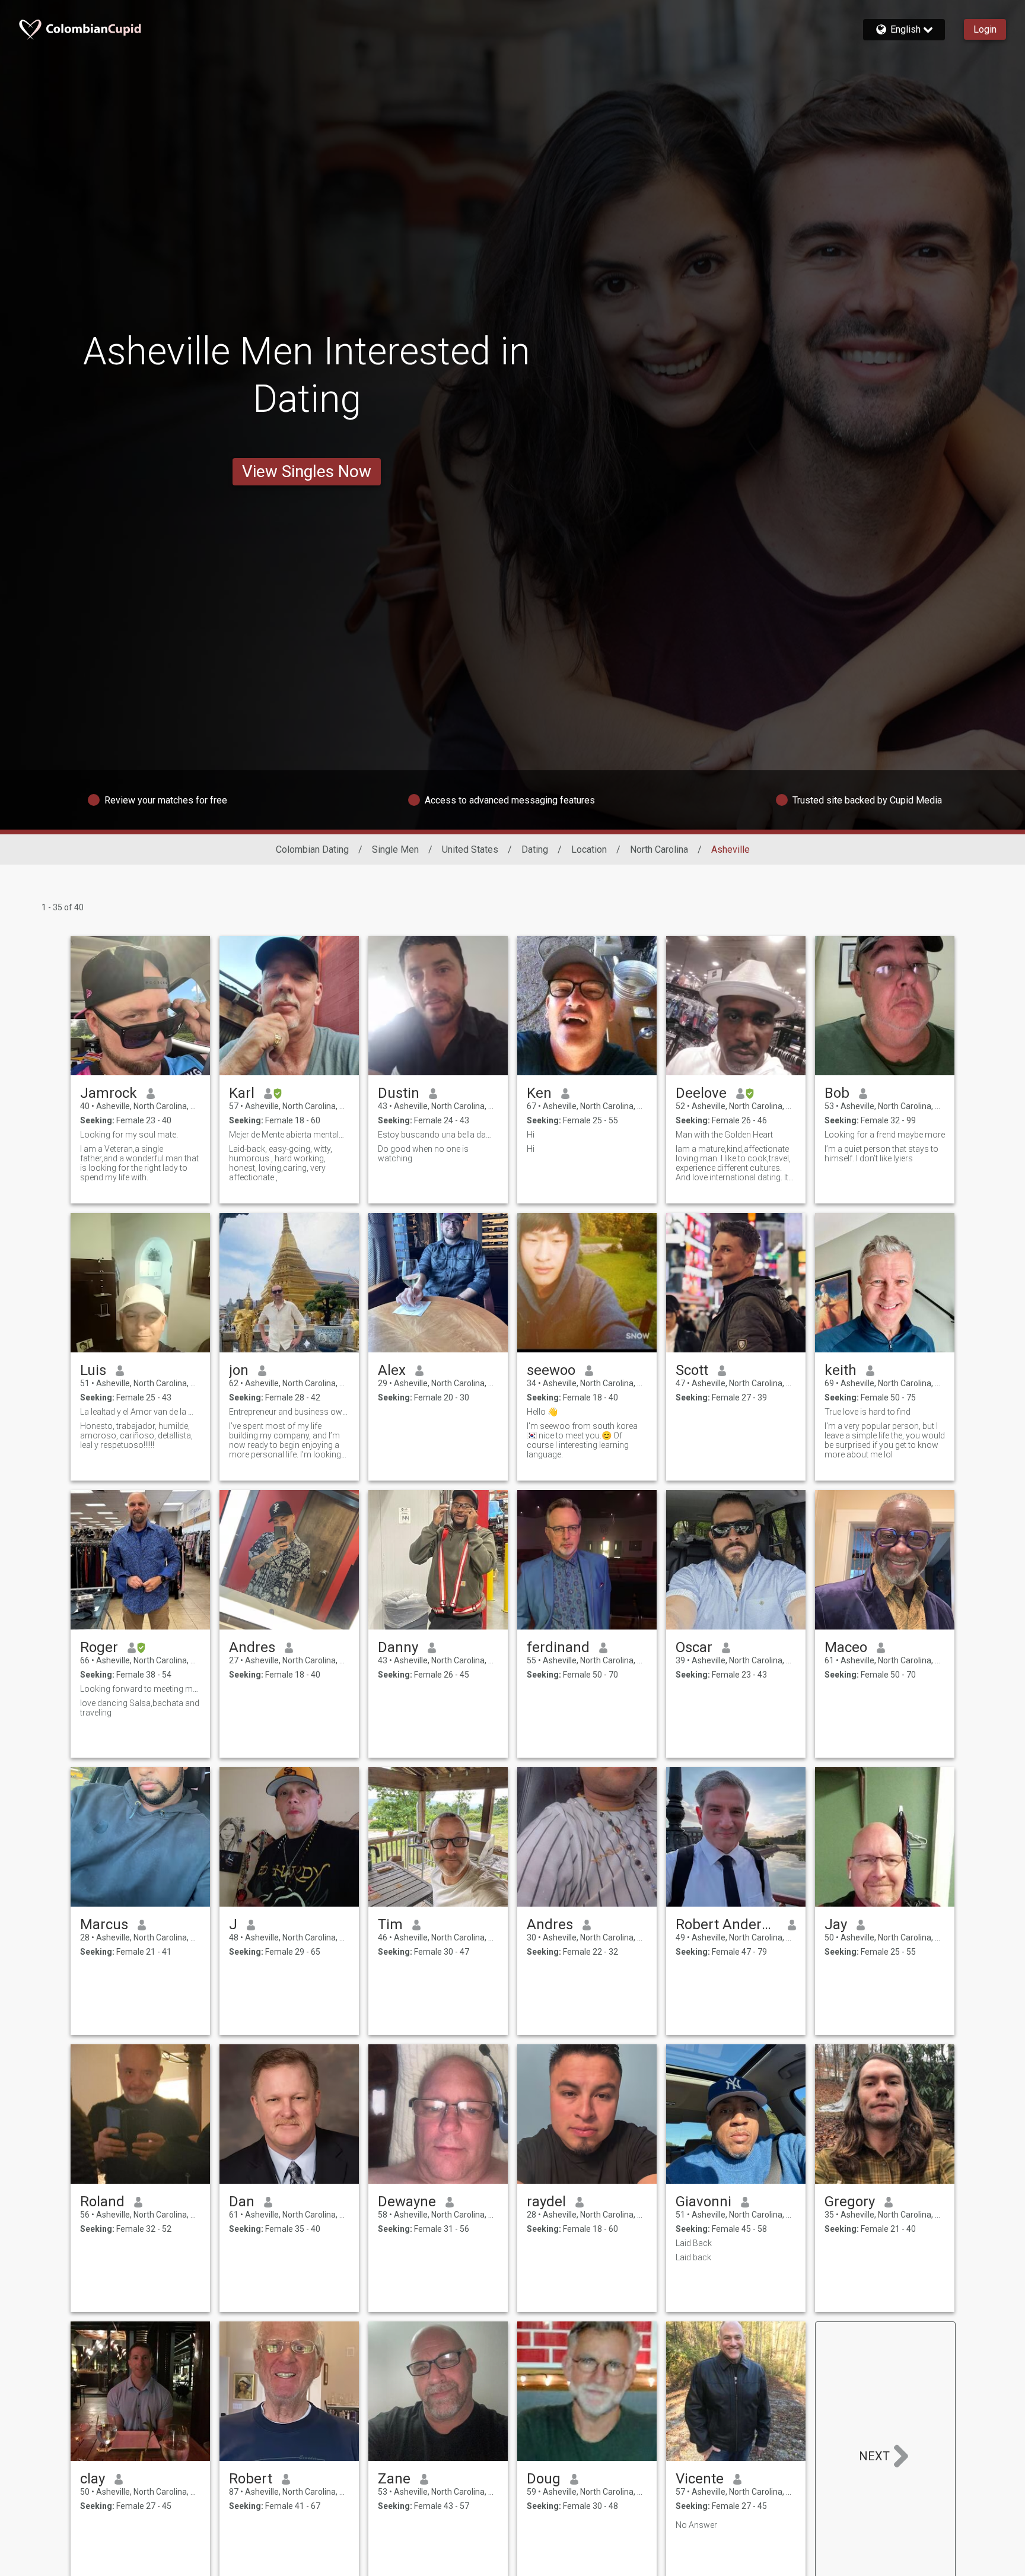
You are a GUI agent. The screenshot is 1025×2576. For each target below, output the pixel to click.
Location (589, 849)
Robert (251, 2479)
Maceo (846, 1647)
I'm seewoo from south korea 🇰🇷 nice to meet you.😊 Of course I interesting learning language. (582, 1440)
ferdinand (558, 1647)
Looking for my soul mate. (129, 1135)
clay (93, 2479)
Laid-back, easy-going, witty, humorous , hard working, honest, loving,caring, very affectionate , (281, 1163)
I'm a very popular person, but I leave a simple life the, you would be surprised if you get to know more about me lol (885, 1440)
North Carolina (659, 849)
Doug (544, 2479)
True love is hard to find (868, 1412)
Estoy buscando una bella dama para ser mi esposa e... (438, 1135)
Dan (242, 2202)
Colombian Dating (312, 849)
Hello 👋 (542, 1412)
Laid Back (694, 2243)
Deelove (701, 1093)
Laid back (693, 2257)
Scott (692, 1370)
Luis (93, 1370)
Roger (99, 1647)
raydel (546, 2202)
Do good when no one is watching (423, 1154)
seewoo (551, 1370)
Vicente (700, 2479)
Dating (535, 849)
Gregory (850, 2202)
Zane (394, 2479)
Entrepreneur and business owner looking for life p (289, 1412)
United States (470, 849)
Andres (252, 1647)
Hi (531, 1135)
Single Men (395, 849)
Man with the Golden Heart (724, 1135)
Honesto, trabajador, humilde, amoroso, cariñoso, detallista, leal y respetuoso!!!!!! (136, 1435)
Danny (398, 1647)
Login (985, 29)
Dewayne (407, 2202)
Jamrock (109, 1093)
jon (239, 1370)
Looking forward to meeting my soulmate (140, 1689)
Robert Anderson (727, 1924)
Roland (102, 2202)
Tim (390, 1924)
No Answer (696, 2525)
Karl (242, 1093)
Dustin (399, 1093)
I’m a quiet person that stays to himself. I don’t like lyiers (881, 1154)
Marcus (104, 1924)
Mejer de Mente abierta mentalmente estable (289, 1135)
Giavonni (704, 2202)
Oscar (694, 1647)
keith (841, 1370)
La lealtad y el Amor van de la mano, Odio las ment (140, 1412)
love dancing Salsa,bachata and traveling (140, 1708)
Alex (392, 1370)
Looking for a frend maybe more (885, 1135)
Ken (539, 1093)
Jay (836, 1924)
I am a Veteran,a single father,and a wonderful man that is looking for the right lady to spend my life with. (139, 1163)
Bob (837, 1093)
